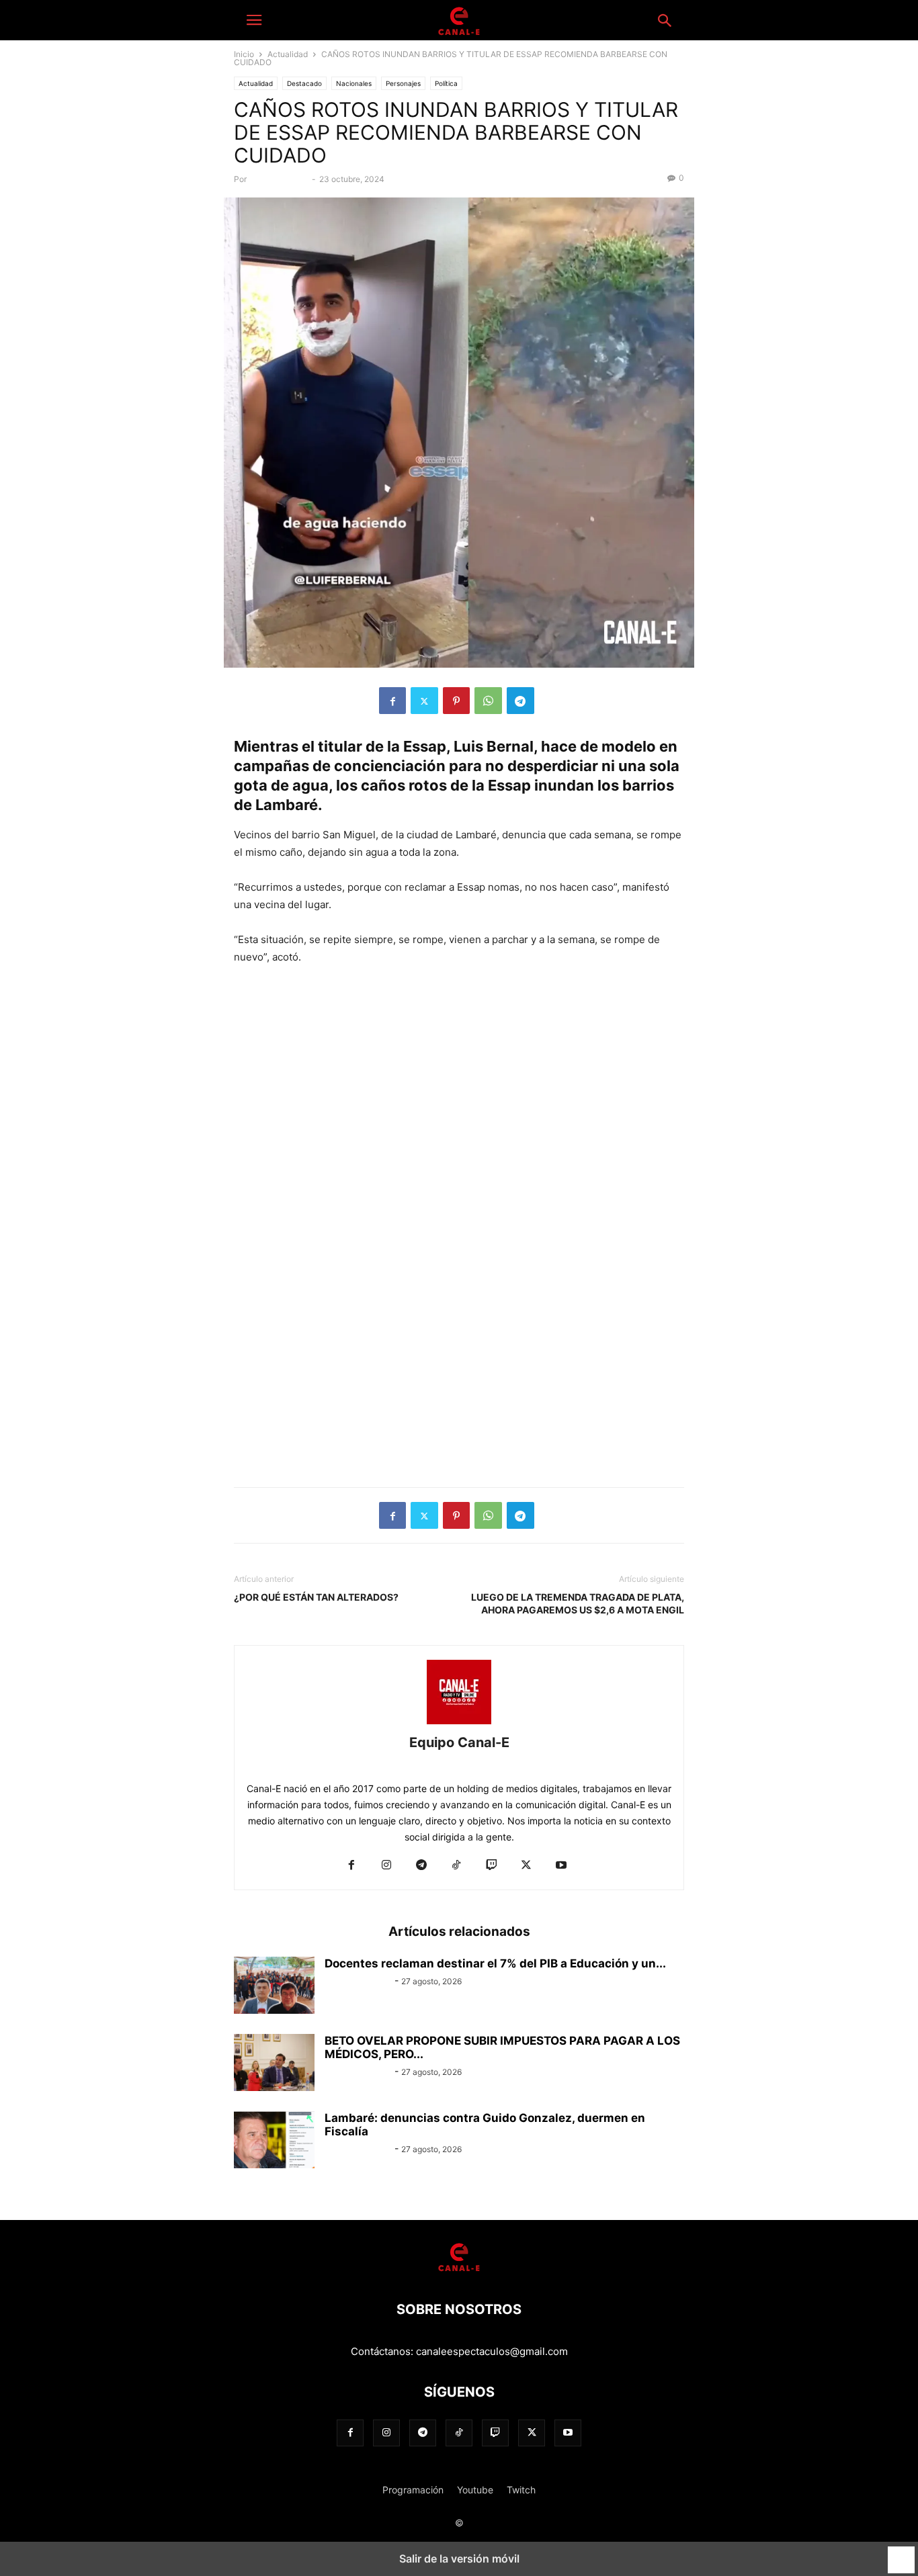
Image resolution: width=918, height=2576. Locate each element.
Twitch (521, 2490)
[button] (254, 20)
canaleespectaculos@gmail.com (492, 2351)
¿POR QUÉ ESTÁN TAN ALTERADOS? (316, 1597)
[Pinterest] (456, 701)
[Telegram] (520, 701)
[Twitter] (424, 701)
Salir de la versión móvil (459, 2559)
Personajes (403, 83)
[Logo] (459, 2269)
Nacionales (354, 83)
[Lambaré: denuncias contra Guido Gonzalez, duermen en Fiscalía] (274, 2141)
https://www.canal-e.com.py (459, 1763)
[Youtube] (561, 1866)
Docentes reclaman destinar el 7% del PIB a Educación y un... (495, 1963)
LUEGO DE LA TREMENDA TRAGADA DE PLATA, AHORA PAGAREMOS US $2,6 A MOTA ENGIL (578, 1603)
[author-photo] (459, 1724)
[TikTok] (456, 1866)
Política (446, 83)
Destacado (304, 83)
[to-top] (901, 2554)
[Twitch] (491, 1866)
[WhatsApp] (488, 701)
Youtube (475, 2490)
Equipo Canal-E (280, 179)
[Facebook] (392, 701)
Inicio (244, 54)
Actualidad (288, 54)
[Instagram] (386, 1866)
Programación (413, 2490)
